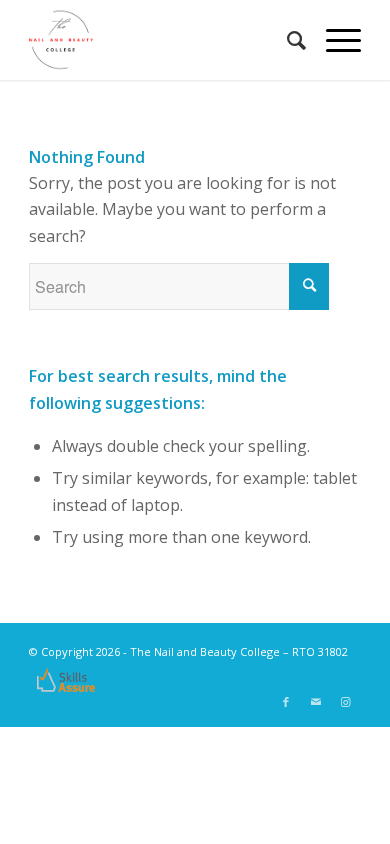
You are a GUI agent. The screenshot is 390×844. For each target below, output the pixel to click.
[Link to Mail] (316, 702)
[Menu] (333, 40)
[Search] (286, 40)
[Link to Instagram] (346, 702)
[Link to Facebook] (286, 702)
